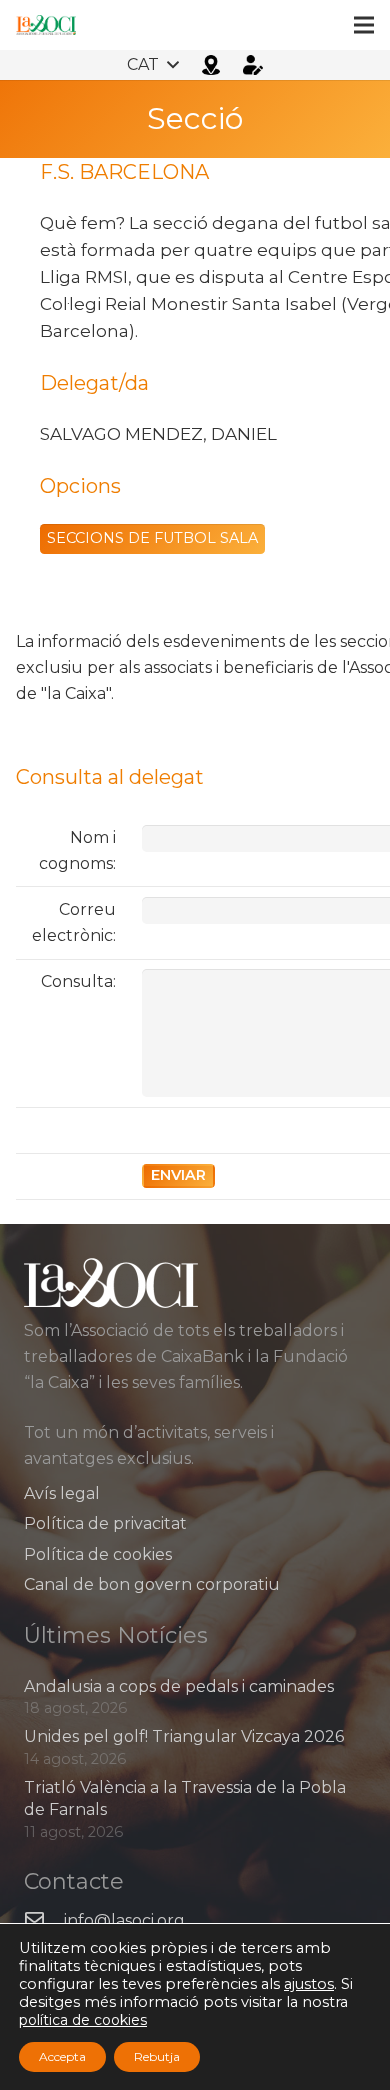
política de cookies (83, 2020)
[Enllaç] (46, 25)
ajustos (309, 1984)
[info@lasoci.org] (44, 1921)
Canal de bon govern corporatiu (152, 1584)
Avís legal (62, 1493)
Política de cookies (98, 1554)
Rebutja (157, 2056)
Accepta (62, 2056)
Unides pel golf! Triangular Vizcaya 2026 (184, 1736)
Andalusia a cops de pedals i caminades (179, 1686)
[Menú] (364, 25)
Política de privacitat (105, 1523)
